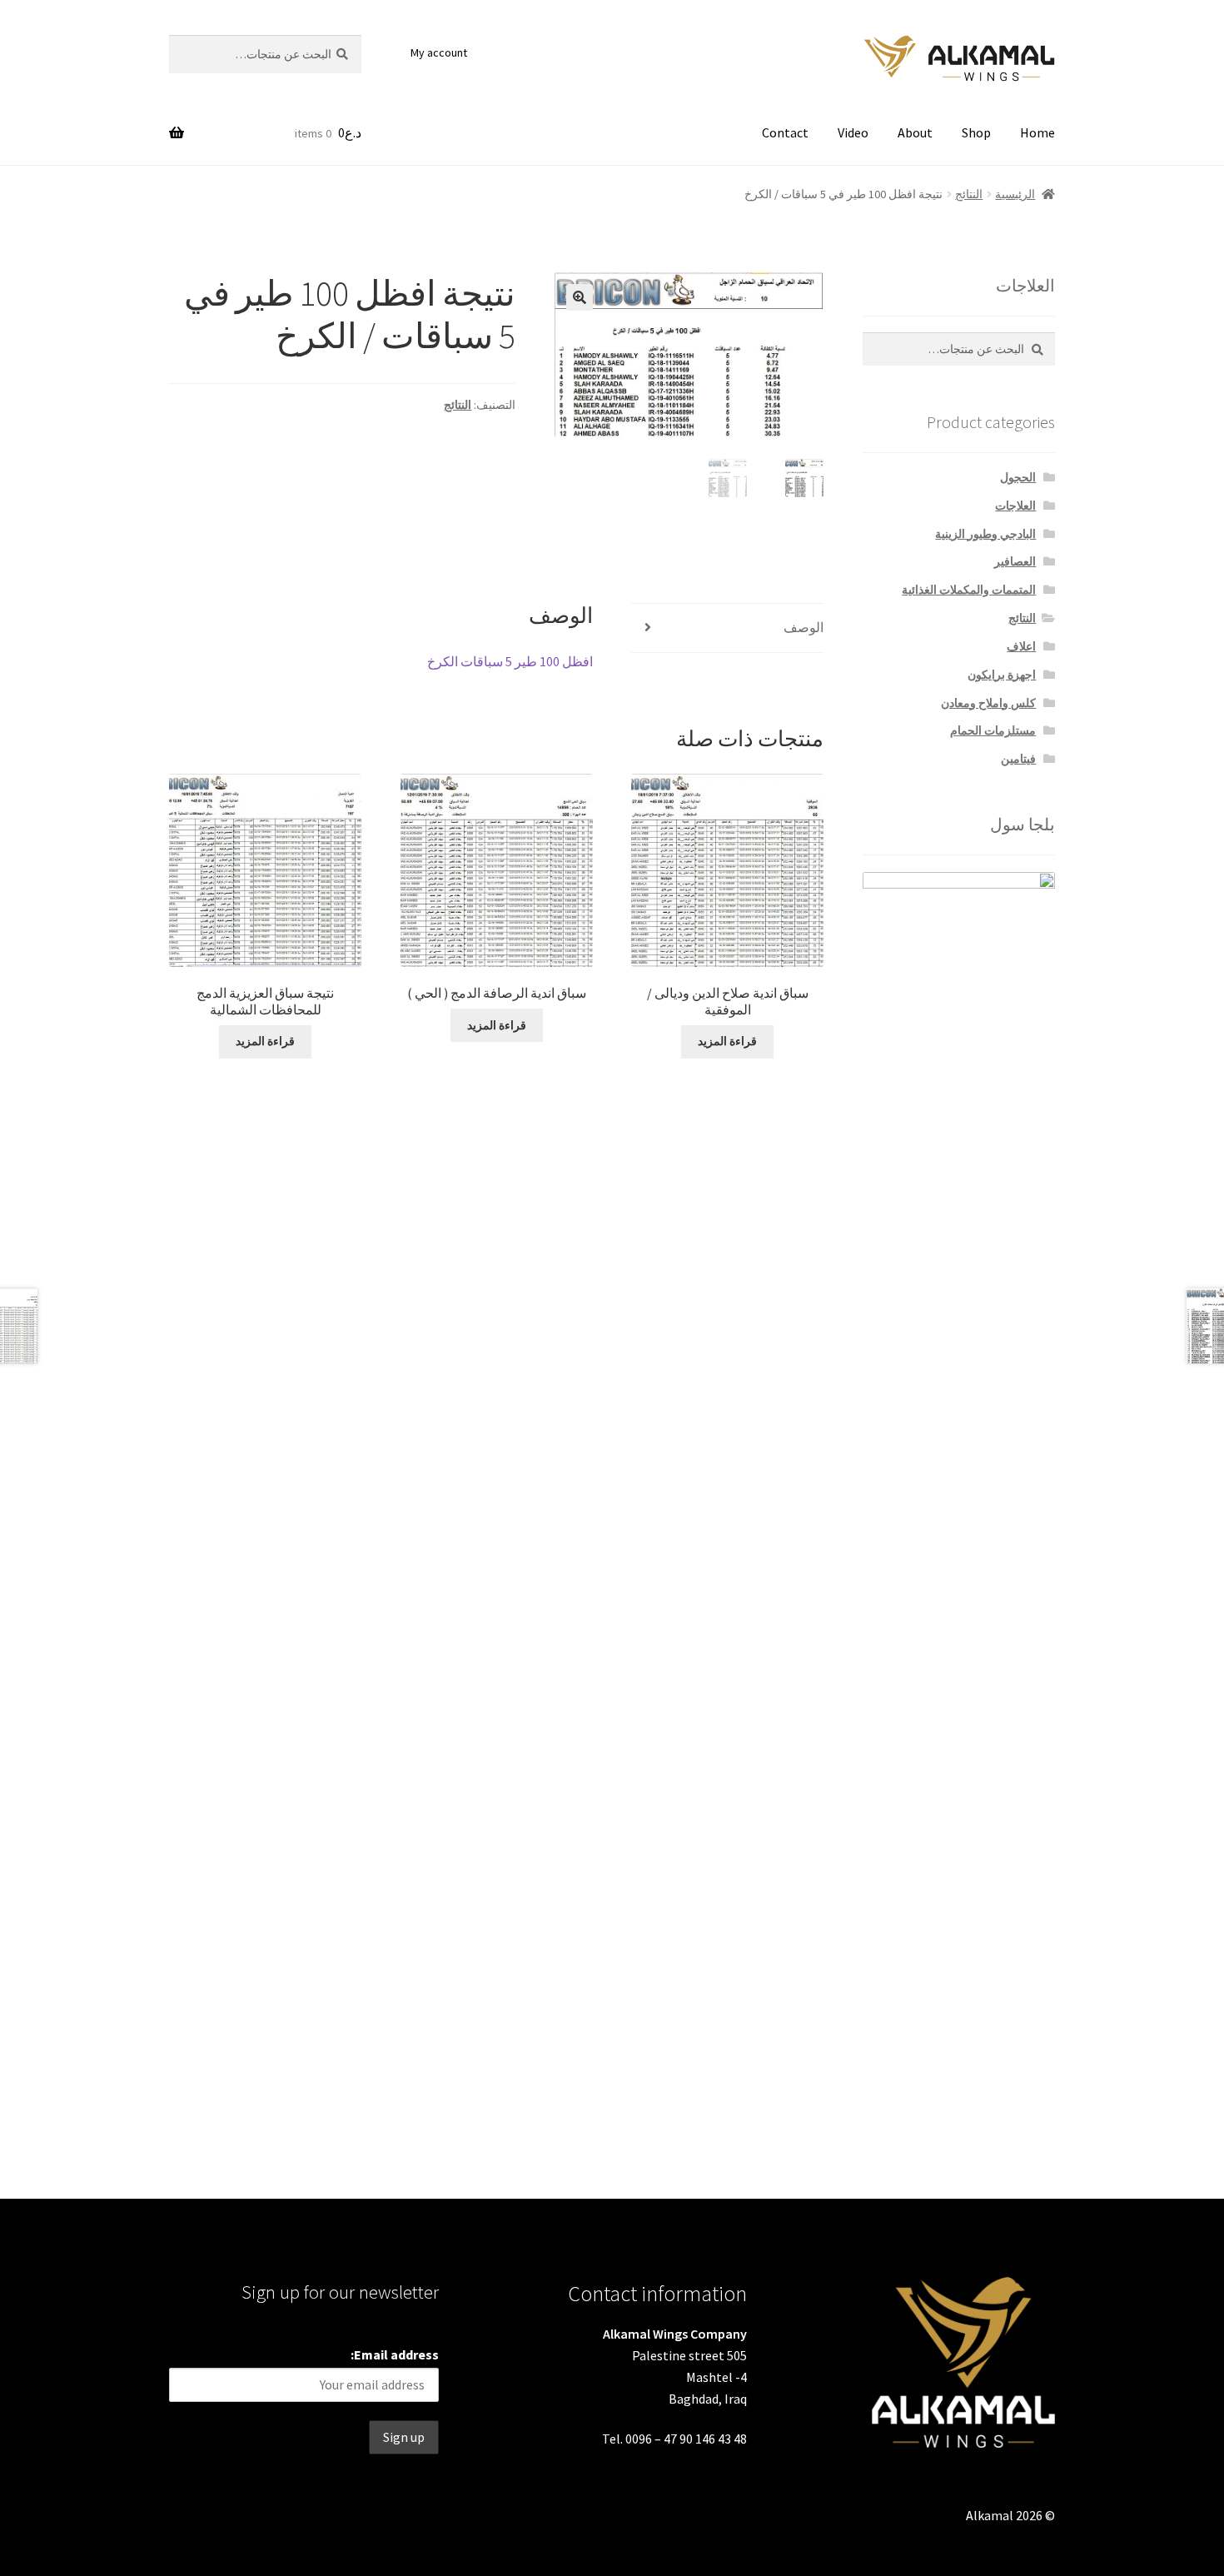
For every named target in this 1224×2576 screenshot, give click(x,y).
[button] (580, 297)
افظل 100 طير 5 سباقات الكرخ (510, 661)
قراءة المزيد (727, 1041)
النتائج (969, 194)
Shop (976, 132)
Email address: (395, 2354)
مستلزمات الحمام (993, 730)
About (915, 132)
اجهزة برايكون (1002, 675)
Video (853, 132)
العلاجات (1015, 506)
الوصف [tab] (804, 627)
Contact (785, 132)
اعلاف (1021, 646)
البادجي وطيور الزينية (985, 534)
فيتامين (1018, 759)
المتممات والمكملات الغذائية (969, 590)
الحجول (1018, 477)
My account (439, 52)
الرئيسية (1015, 194)
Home (1037, 132)
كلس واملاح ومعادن (988, 703)
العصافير (1015, 561)
